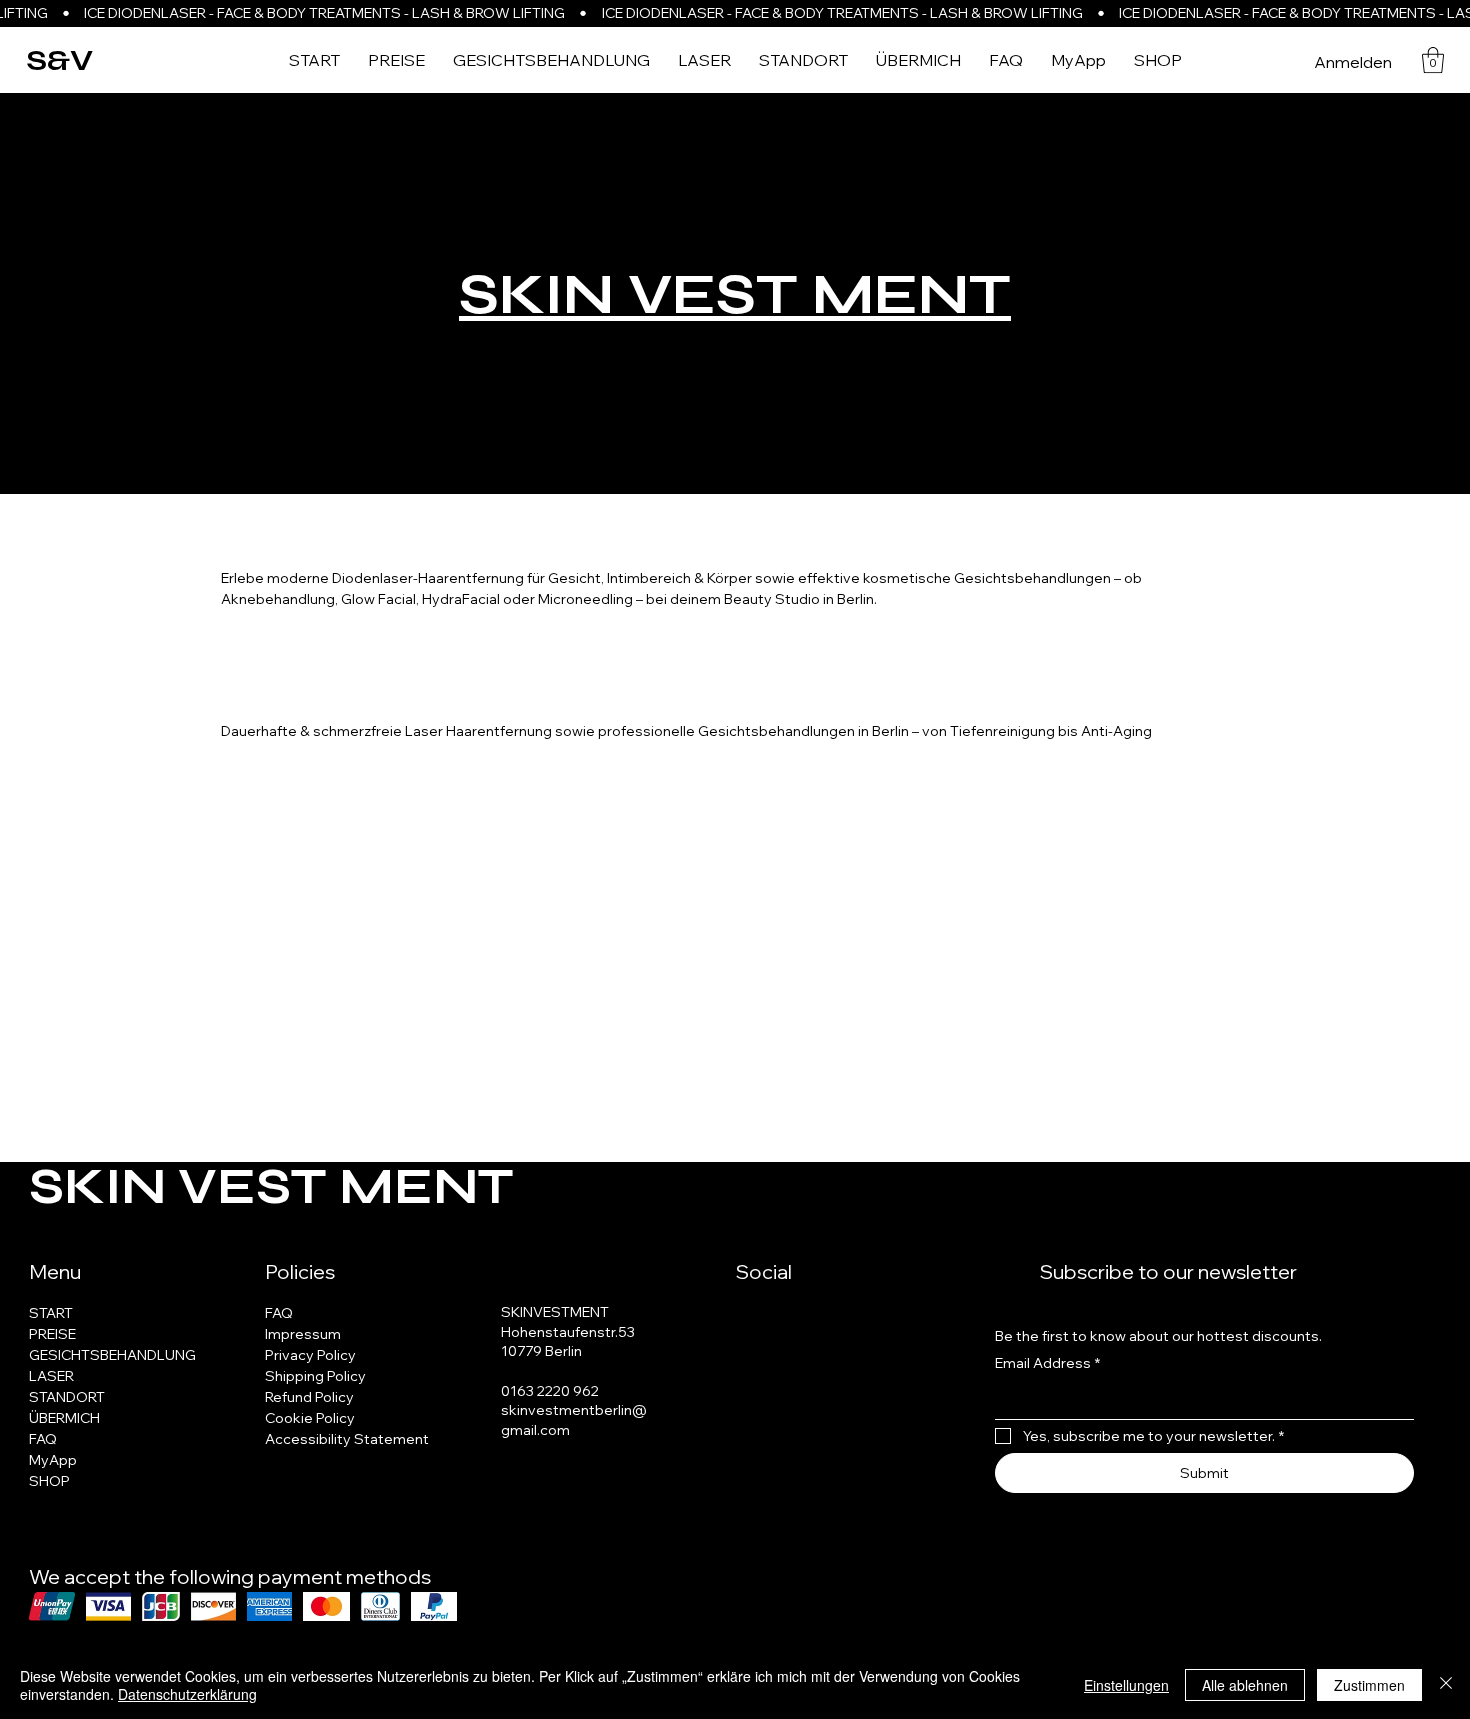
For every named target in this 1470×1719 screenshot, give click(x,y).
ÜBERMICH (64, 1418)
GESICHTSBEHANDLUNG (112, 1355)
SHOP (49, 1481)
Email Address (1047, 1363)
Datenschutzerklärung (187, 1694)
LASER (51, 1376)
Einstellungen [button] (1126, 1685)
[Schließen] (1446, 1685)
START (51, 1313)
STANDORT (67, 1397)
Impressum (303, 1334)
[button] (1433, 60)
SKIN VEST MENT (735, 294)
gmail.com (535, 1430)
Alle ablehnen (1245, 1685)
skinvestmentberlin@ (574, 1410)
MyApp (53, 1460)
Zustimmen (1369, 1685)
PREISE (52, 1334)
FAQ (43, 1439)
